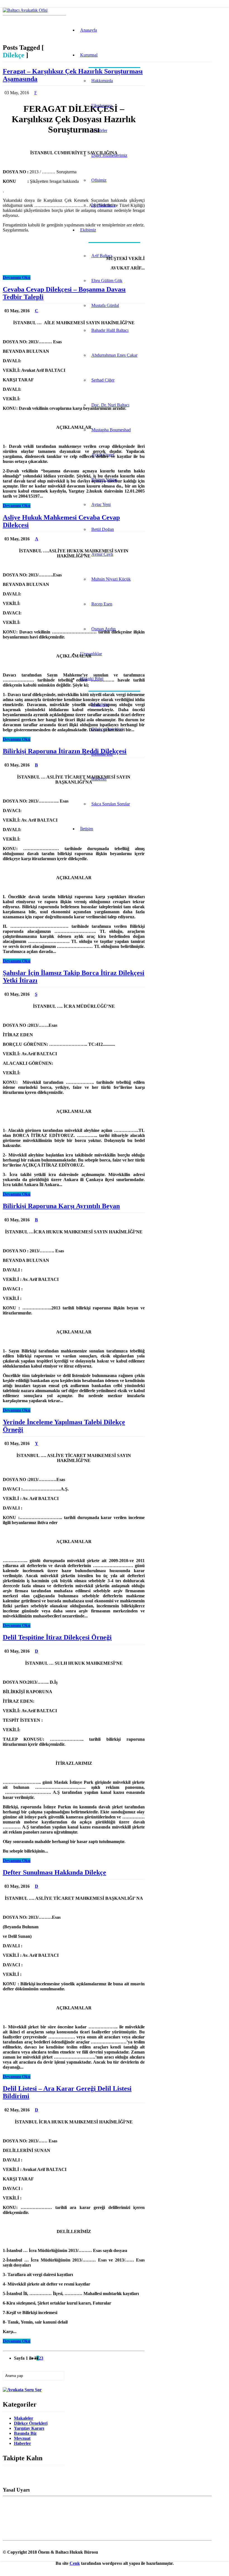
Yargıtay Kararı (29, 2428)
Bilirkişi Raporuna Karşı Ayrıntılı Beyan (61, 1206)
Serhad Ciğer (103, 380)
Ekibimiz (88, 230)
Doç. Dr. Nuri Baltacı (110, 405)
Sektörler (99, 130)
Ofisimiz (99, 180)
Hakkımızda (102, 81)
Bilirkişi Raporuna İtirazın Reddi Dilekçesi (65, 751)
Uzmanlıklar (91, 654)
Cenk (75, 2563)
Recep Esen (102, 604)
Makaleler (24, 2418)
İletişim (87, 829)
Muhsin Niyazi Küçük (111, 579)
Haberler (22, 2443)
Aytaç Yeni (101, 504)
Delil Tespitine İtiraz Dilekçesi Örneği (57, 1637)
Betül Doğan (103, 529)
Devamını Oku (17, 277)
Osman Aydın (103, 629)
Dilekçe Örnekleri (31, 2423)
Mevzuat (22, 2438)
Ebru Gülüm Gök (107, 281)
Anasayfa (89, 30)
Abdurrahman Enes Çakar (114, 355)
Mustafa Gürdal (105, 305)
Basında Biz (25, 2433)
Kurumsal (89, 55)
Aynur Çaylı (102, 554)
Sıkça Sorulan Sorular (111, 804)
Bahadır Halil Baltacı (110, 330)
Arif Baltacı (102, 256)
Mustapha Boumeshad (111, 430)
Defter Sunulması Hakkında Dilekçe (54, 1872)
